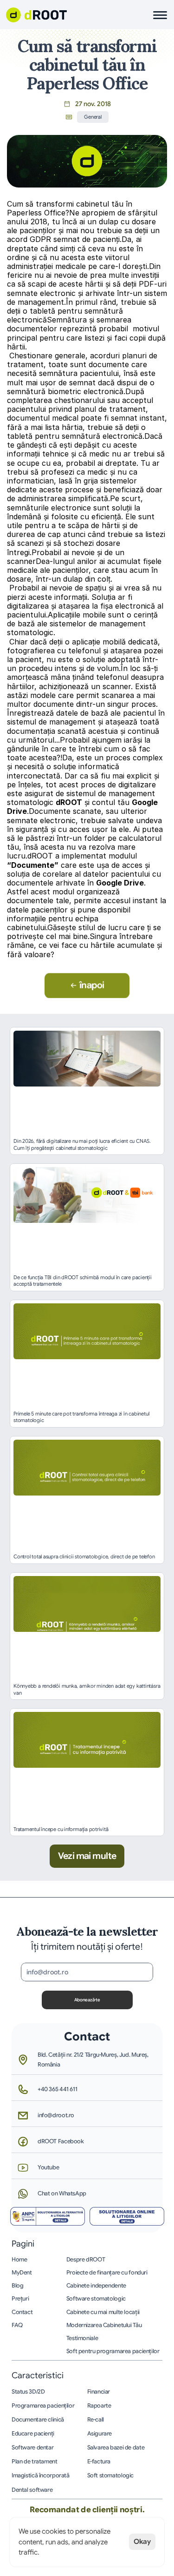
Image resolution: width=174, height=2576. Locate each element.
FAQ (17, 2325)
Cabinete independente (96, 2286)
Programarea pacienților (43, 2406)
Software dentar (32, 2448)
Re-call (96, 2420)
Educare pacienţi (33, 2434)
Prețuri (20, 2299)
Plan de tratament (35, 2462)
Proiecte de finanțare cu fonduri (107, 2273)
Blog (18, 2286)
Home (19, 2260)
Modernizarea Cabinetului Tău (104, 2325)
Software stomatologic (96, 2299)
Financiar (99, 2392)
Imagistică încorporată (41, 2475)
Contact (22, 2312)
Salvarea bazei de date (116, 2448)
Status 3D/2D (28, 2392)
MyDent (22, 2273)
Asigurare (100, 2434)
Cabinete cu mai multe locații (103, 2312)
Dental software (32, 2490)
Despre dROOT (86, 2260)
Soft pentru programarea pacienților (113, 2351)
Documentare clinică (38, 2420)
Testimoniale (82, 2338)
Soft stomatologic (111, 2475)
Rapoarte (99, 2406)
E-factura (99, 2462)
